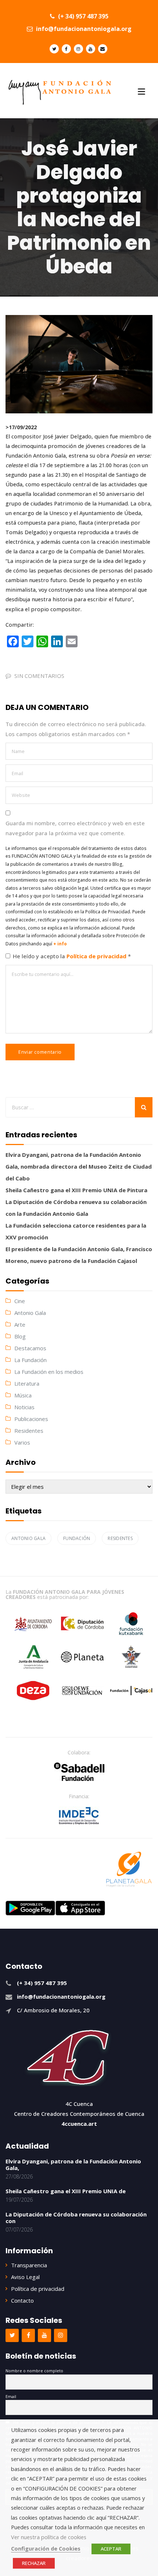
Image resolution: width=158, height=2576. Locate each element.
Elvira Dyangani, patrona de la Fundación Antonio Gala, (73, 2164)
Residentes (29, 1431)
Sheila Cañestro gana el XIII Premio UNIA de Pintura (76, 1190)
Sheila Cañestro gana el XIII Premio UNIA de (66, 2191)
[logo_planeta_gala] (129, 1869)
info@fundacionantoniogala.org (83, 29)
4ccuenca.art (79, 2124)
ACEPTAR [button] (111, 2549)
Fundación (77, 1538)
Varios (22, 1442)
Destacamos (30, 1348)
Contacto (22, 2300)
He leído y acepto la (72, 956)
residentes (120, 1538)
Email (11, 2396)
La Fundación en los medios (49, 1372)
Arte (20, 1324)
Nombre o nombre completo (34, 2371)
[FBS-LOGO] (79, 1772)
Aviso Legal (25, 2277)
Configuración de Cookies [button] (46, 2548)
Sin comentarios (39, 676)
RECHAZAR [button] (34, 2563)
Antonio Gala (30, 1313)
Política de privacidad (97, 956)
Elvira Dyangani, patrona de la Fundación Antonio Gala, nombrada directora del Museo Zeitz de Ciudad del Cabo (79, 1166)
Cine (20, 1301)
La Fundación (30, 1360)
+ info (60, 944)
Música (23, 1395)
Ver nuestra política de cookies (49, 2537)
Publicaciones (31, 1419)
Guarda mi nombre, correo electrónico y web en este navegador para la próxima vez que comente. (75, 828)
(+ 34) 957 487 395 (82, 16)
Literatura (27, 1383)
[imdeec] (79, 1816)
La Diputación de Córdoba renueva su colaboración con (76, 2218)
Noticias (24, 1407)
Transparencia (29, 2265)
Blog (20, 1336)
